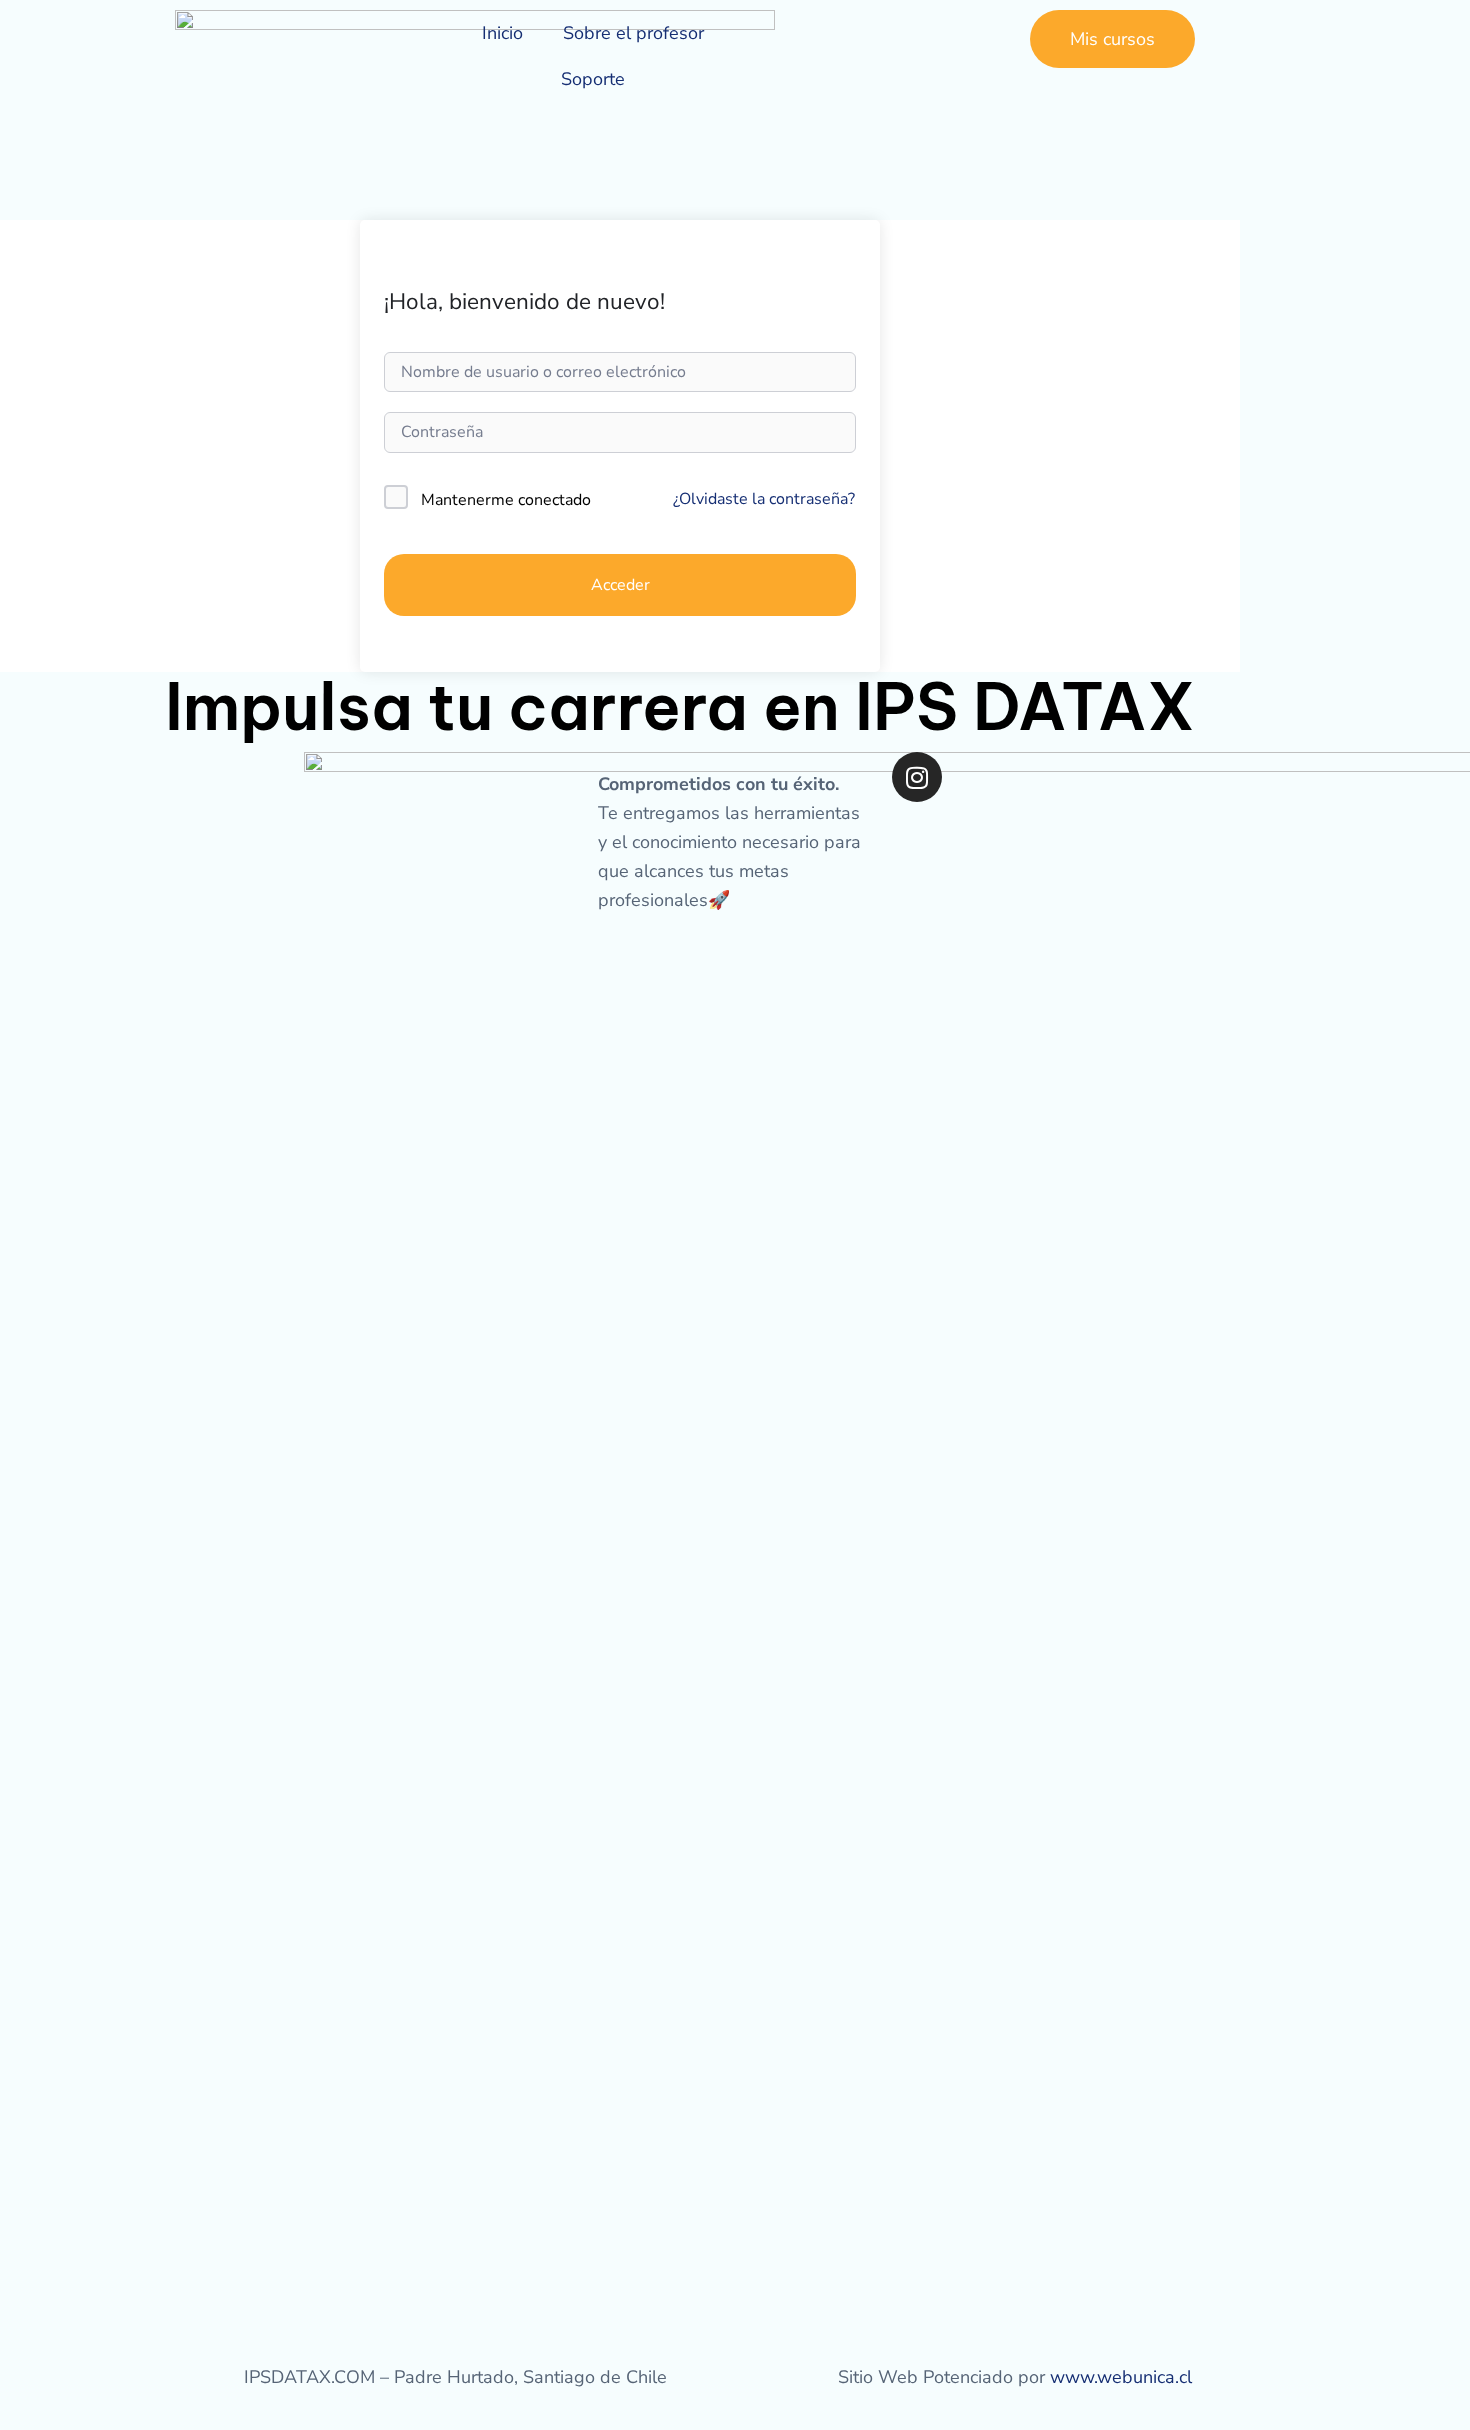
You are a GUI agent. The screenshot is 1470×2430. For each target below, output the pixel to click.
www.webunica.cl (1121, 2377)
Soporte (593, 79)
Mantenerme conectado (506, 500)
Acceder (620, 585)
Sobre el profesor (633, 33)
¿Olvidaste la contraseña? (764, 499)
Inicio (502, 33)
